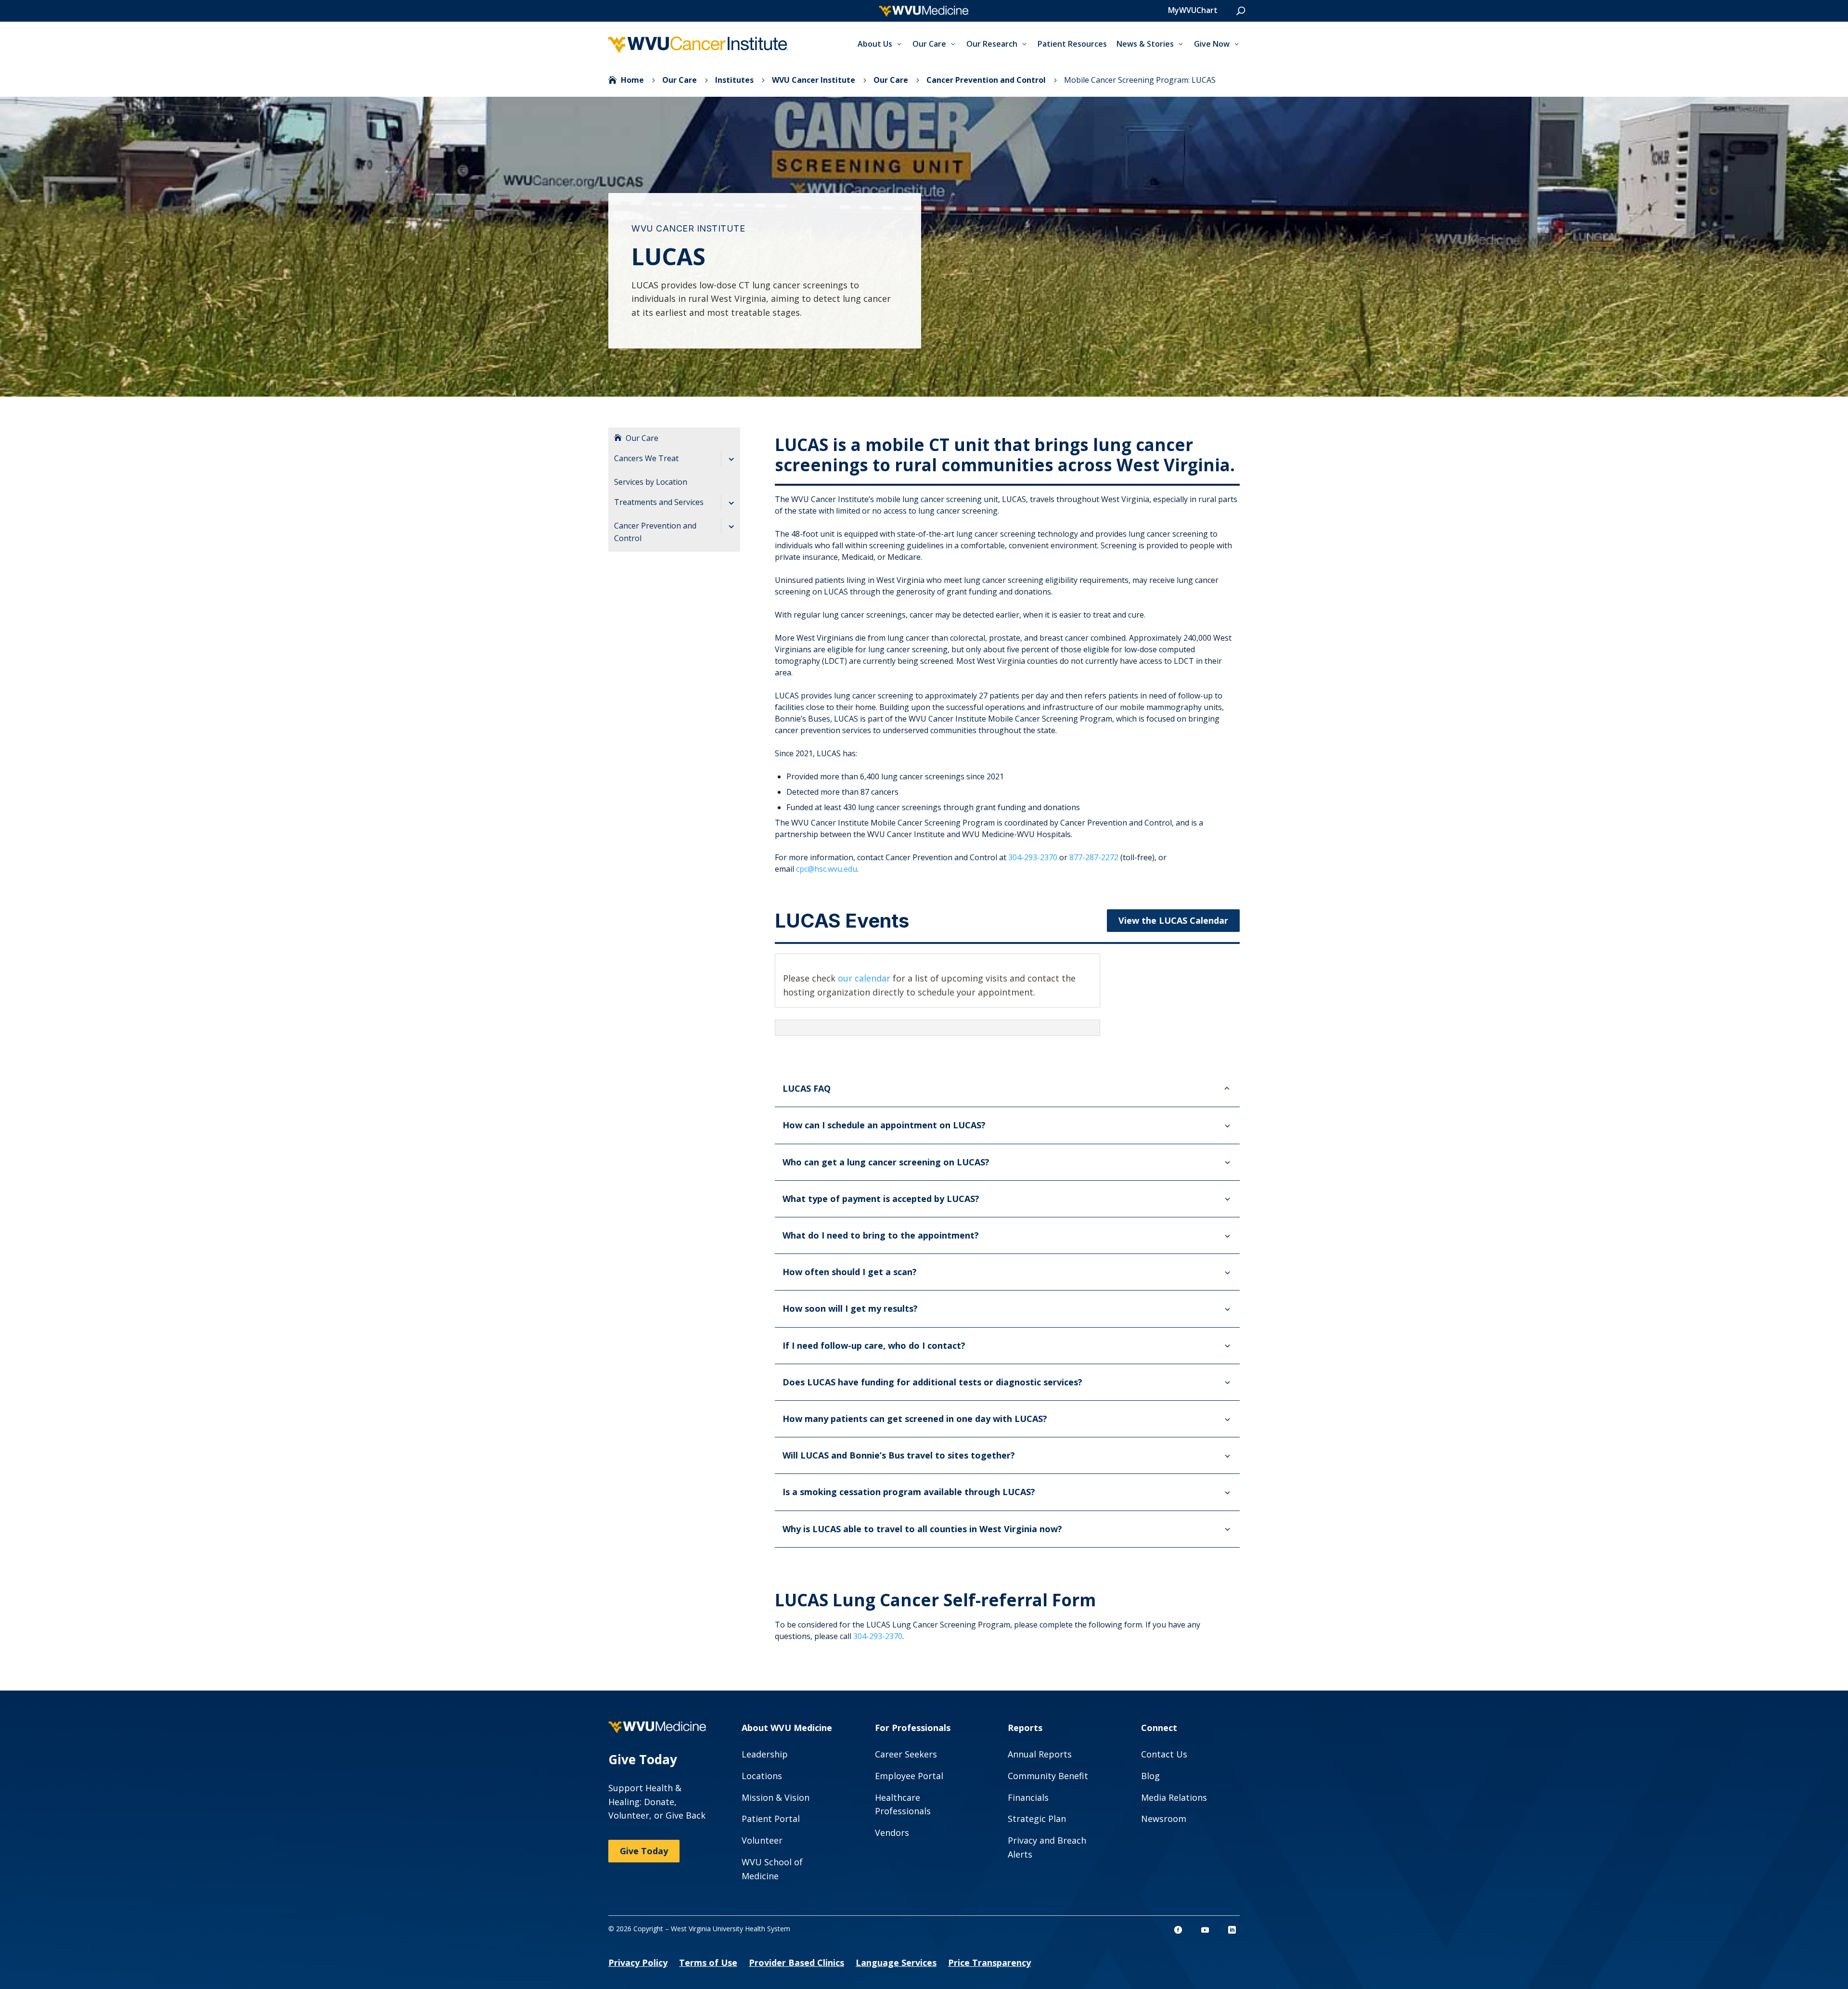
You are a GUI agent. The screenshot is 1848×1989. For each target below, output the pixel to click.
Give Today (644, 1851)
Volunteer (762, 1840)
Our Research (992, 44)
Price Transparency (989, 1963)
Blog (1150, 1776)
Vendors (892, 1833)
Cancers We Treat (646, 458)
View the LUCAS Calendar (1173, 920)
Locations (762, 1776)
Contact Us (1164, 1754)
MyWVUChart (1193, 10)
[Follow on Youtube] (1205, 1930)
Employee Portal (909, 1776)
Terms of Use (708, 1963)
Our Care (929, 44)
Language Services (896, 1963)
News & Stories (1145, 44)
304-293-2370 (1033, 857)
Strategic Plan (1037, 1819)
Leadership (765, 1754)
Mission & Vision (776, 1797)
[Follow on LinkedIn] (1232, 1930)
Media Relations (1174, 1797)
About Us (875, 44)
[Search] (1241, 11)
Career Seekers (906, 1754)
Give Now (1212, 44)
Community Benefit (1048, 1776)
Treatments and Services (659, 502)
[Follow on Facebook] (1178, 1930)
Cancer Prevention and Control (655, 532)
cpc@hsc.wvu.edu (827, 869)
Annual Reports (1040, 1754)
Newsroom (1164, 1819)
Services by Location (651, 482)
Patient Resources (1072, 44)
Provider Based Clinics (796, 1963)
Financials (1028, 1797)
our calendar (864, 978)
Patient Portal (771, 1819)
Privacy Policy (638, 1963)
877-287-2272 (1094, 857)
